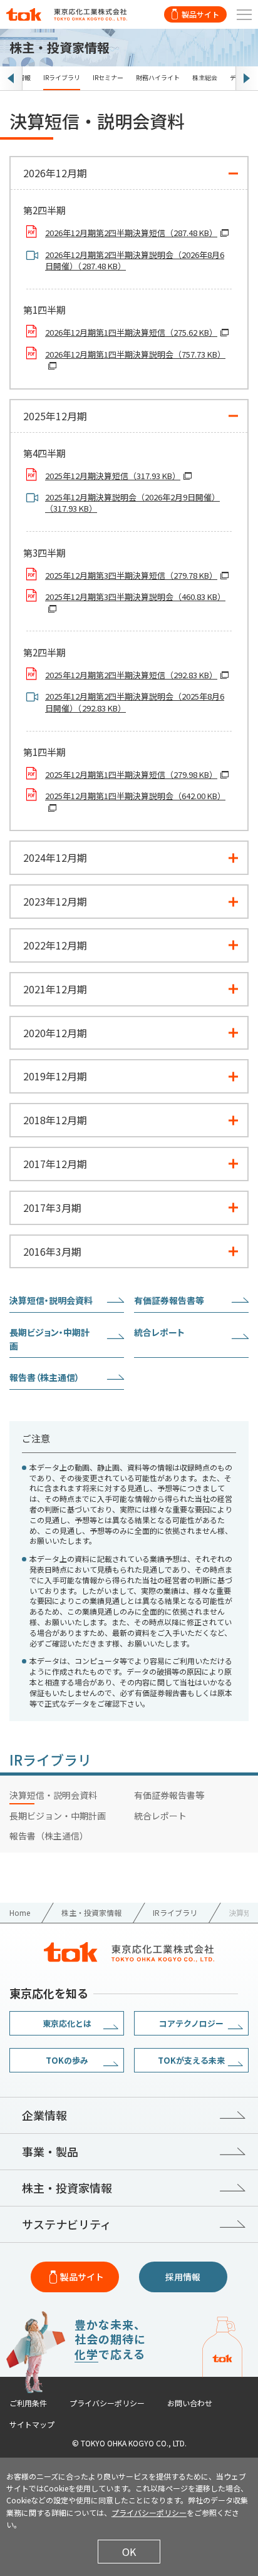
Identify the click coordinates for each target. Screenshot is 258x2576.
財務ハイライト (158, 77)
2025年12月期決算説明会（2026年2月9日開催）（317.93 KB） (132, 503)
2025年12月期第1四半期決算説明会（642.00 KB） (135, 796)
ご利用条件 (28, 2403)
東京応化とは (67, 2023)
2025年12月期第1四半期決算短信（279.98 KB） (131, 775)
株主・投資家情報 (67, 2188)
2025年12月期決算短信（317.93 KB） (113, 476)
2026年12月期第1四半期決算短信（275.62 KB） (131, 333)
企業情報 (44, 2115)
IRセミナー (108, 77)
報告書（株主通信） (44, 1377)
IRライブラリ (62, 77)
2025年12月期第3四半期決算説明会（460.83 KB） (135, 597)
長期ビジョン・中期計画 (49, 1339)
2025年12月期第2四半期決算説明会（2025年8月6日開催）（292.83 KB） (135, 702)
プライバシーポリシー (107, 2403)
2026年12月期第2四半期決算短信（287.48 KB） (131, 233)
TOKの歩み (67, 2060)
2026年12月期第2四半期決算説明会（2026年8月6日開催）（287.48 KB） (135, 261)
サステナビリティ (67, 2224)
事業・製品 (50, 2151)
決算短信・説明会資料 (51, 1300)
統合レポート (159, 1332)
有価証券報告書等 (169, 1300)
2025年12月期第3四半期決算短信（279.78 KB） (131, 576)
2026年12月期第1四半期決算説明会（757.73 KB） (135, 354)
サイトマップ (32, 2424)
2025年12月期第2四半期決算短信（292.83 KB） (131, 675)
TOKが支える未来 (191, 2060)
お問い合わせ (190, 2403)
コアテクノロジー (191, 2023)
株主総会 (205, 77)
